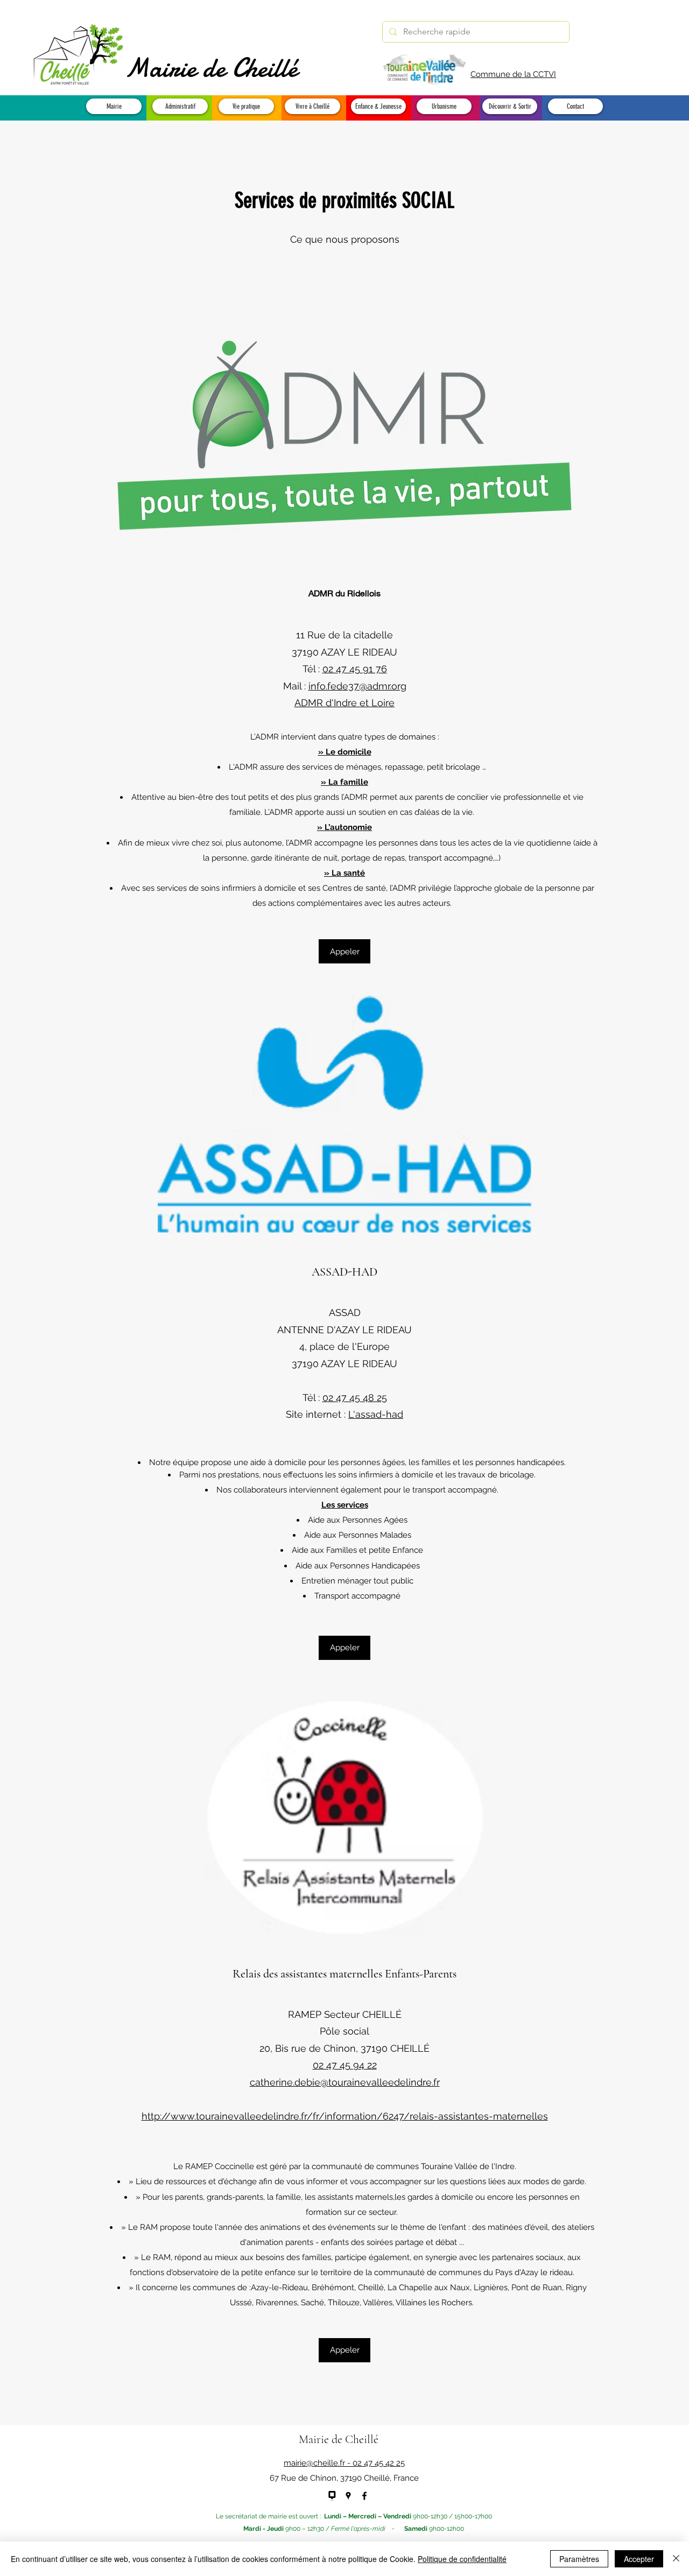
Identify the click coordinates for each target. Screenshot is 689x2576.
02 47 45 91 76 (355, 669)
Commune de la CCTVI (513, 74)
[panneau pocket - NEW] (332, 2496)
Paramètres (579, 2559)
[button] (114, 106)
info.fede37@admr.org (357, 686)
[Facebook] (364, 2496)
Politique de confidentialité (462, 2559)
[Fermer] (676, 2559)
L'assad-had (376, 1414)
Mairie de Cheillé (211, 68)
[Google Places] (348, 2496)
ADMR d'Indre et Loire (344, 703)
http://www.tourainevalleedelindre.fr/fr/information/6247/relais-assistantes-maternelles (345, 2116)
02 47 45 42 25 (379, 2463)
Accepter (639, 2559)
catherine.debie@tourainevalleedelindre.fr (345, 2082)
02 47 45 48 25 (355, 1398)
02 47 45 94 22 (345, 2065)
